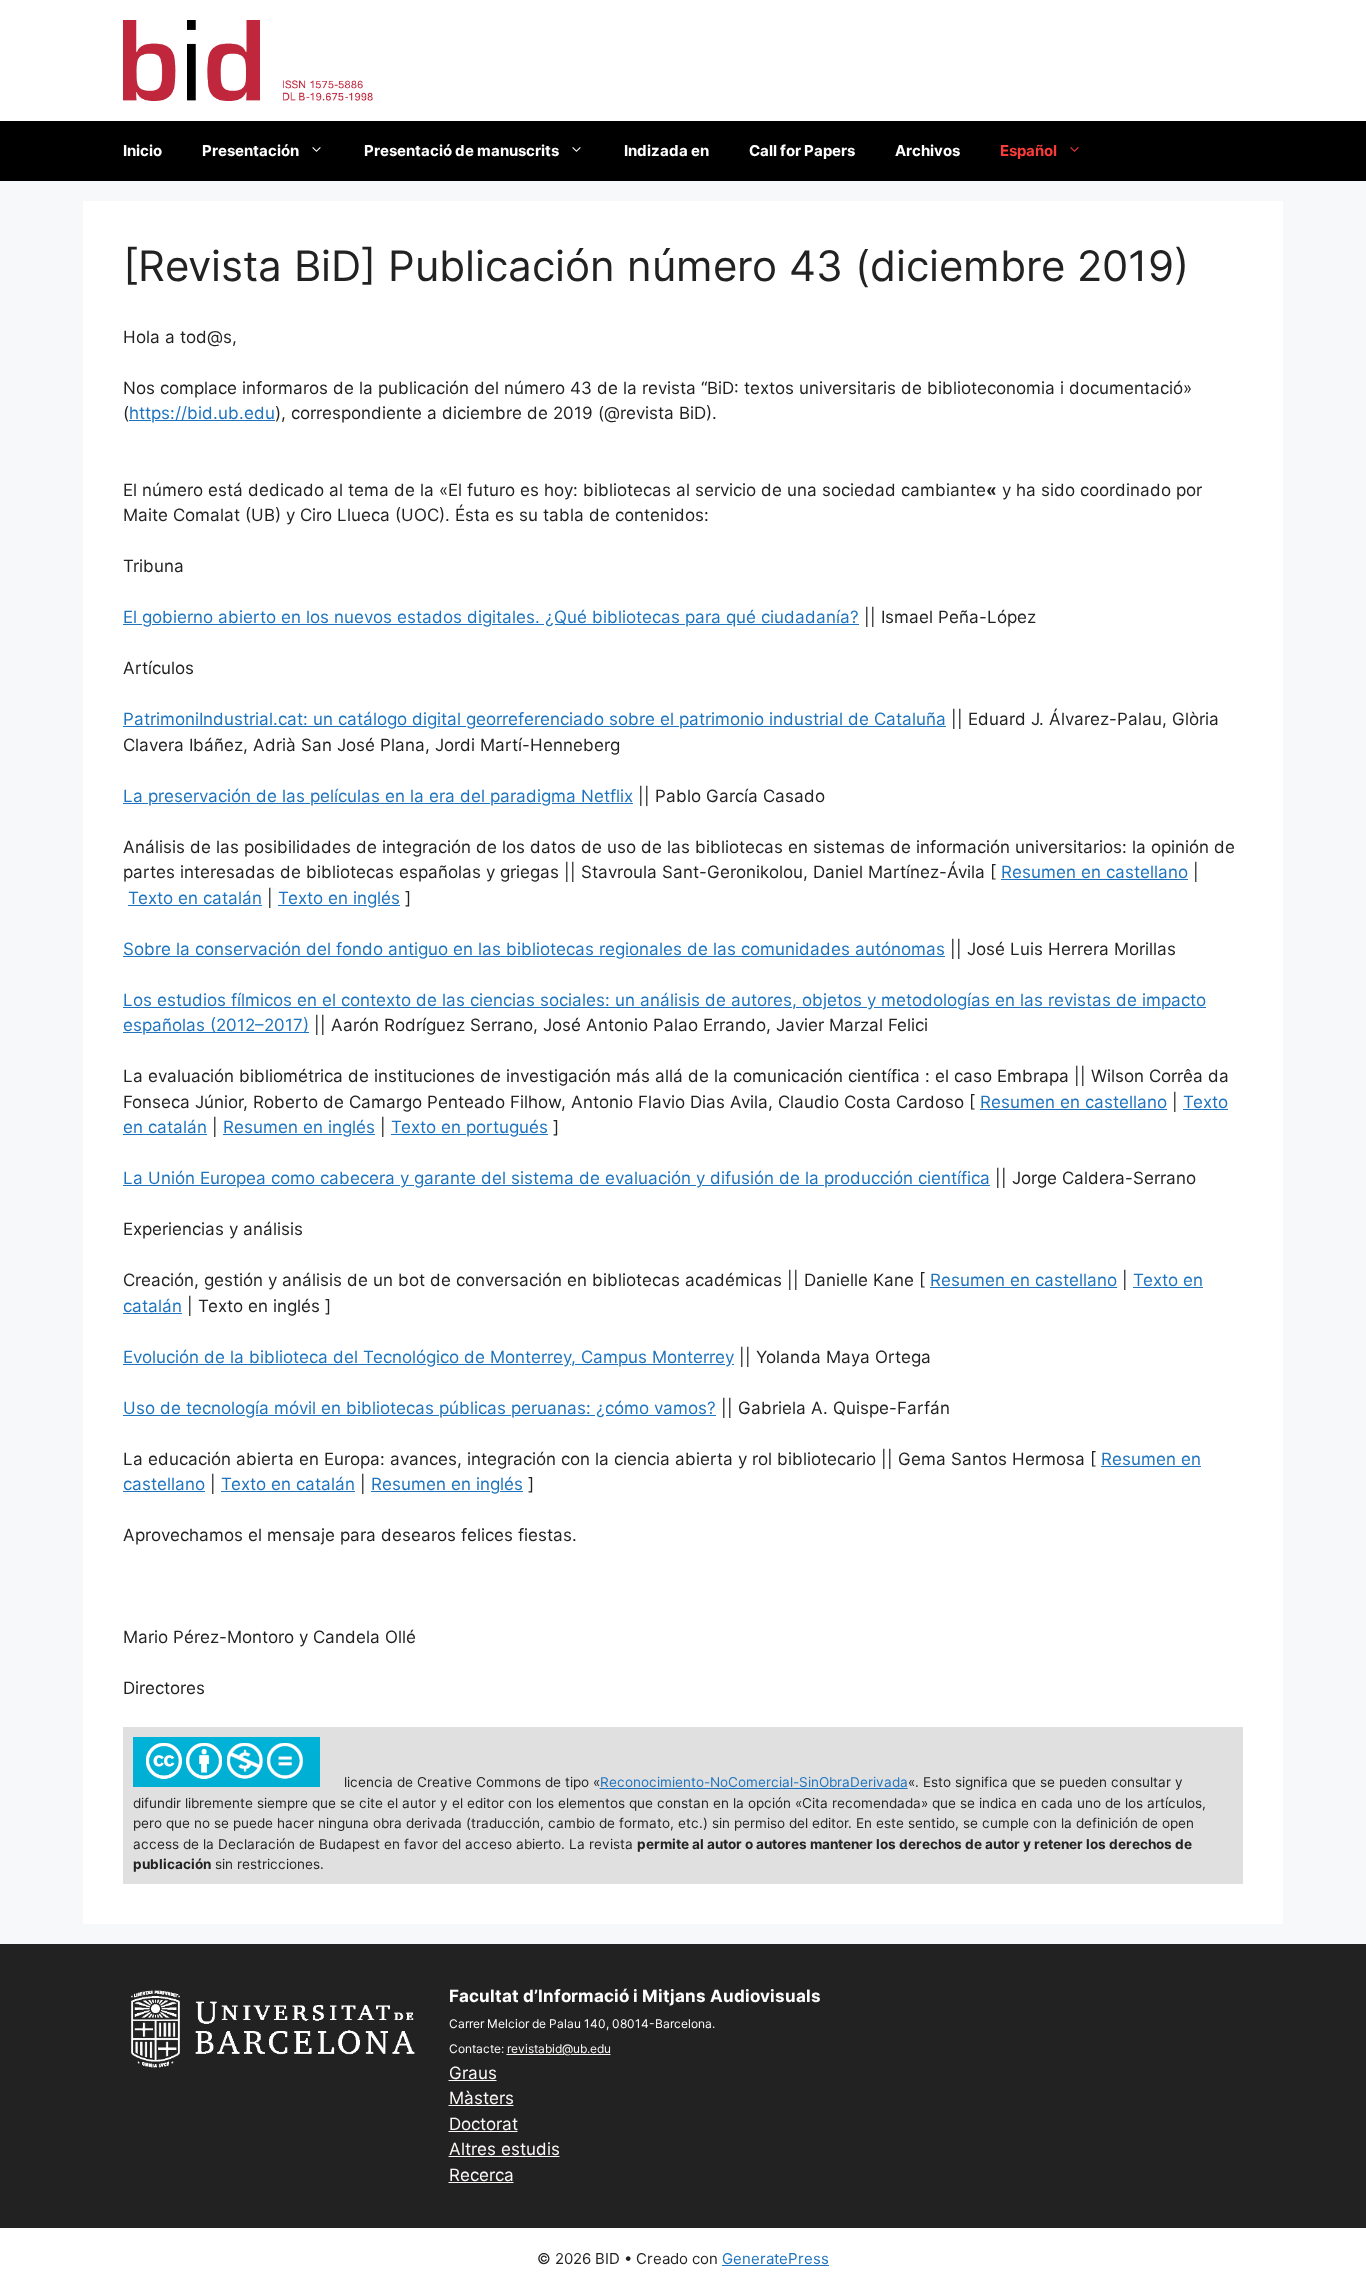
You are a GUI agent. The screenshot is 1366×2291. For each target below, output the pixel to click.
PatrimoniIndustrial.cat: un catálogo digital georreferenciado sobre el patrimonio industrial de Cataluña (534, 719)
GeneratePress (775, 2258)
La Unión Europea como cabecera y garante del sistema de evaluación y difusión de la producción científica (556, 1178)
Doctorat (483, 2124)
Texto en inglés (339, 898)
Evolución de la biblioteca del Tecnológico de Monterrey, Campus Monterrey (428, 1357)
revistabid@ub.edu (559, 2048)
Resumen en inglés (299, 1127)
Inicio (142, 150)
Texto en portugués (469, 1127)
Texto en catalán (195, 898)
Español (1028, 150)
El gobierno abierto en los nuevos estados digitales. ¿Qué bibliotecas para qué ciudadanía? (491, 617)
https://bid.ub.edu (202, 413)
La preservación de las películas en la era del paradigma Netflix (378, 796)
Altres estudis (504, 2149)
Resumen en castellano (1094, 872)
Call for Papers (802, 150)
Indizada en (666, 150)
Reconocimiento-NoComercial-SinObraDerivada (754, 1782)
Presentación (250, 150)
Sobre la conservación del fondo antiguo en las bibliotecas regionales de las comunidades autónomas (534, 949)
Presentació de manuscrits (461, 150)
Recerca (481, 2175)
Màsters (481, 2098)
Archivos (927, 150)
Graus (473, 2073)
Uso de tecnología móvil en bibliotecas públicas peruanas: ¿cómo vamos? (419, 1408)
